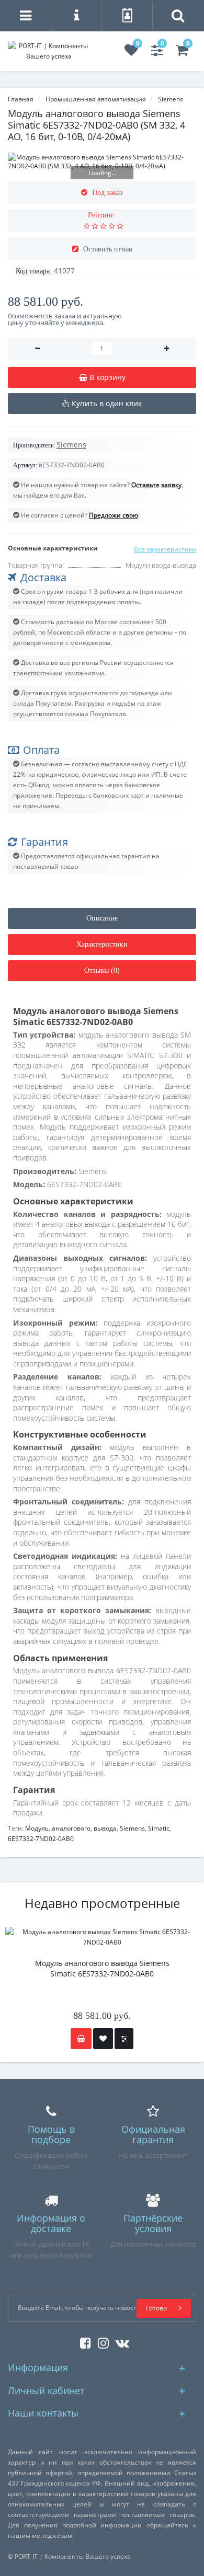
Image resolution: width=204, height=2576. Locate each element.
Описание (102, 918)
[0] (131, 53)
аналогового (71, 1828)
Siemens (132, 1828)
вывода (105, 1828)
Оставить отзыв (108, 249)
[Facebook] (83, 2341)
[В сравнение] (124, 2039)
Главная (21, 99)
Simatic (159, 1828)
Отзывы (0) (102, 970)
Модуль (37, 1828)
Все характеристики (165, 549)
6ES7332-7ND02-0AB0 (41, 1839)
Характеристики (102, 944)
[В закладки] (103, 2039)
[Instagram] (101, 2341)
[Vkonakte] (120, 2341)
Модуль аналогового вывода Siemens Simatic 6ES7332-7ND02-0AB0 (102, 1968)
